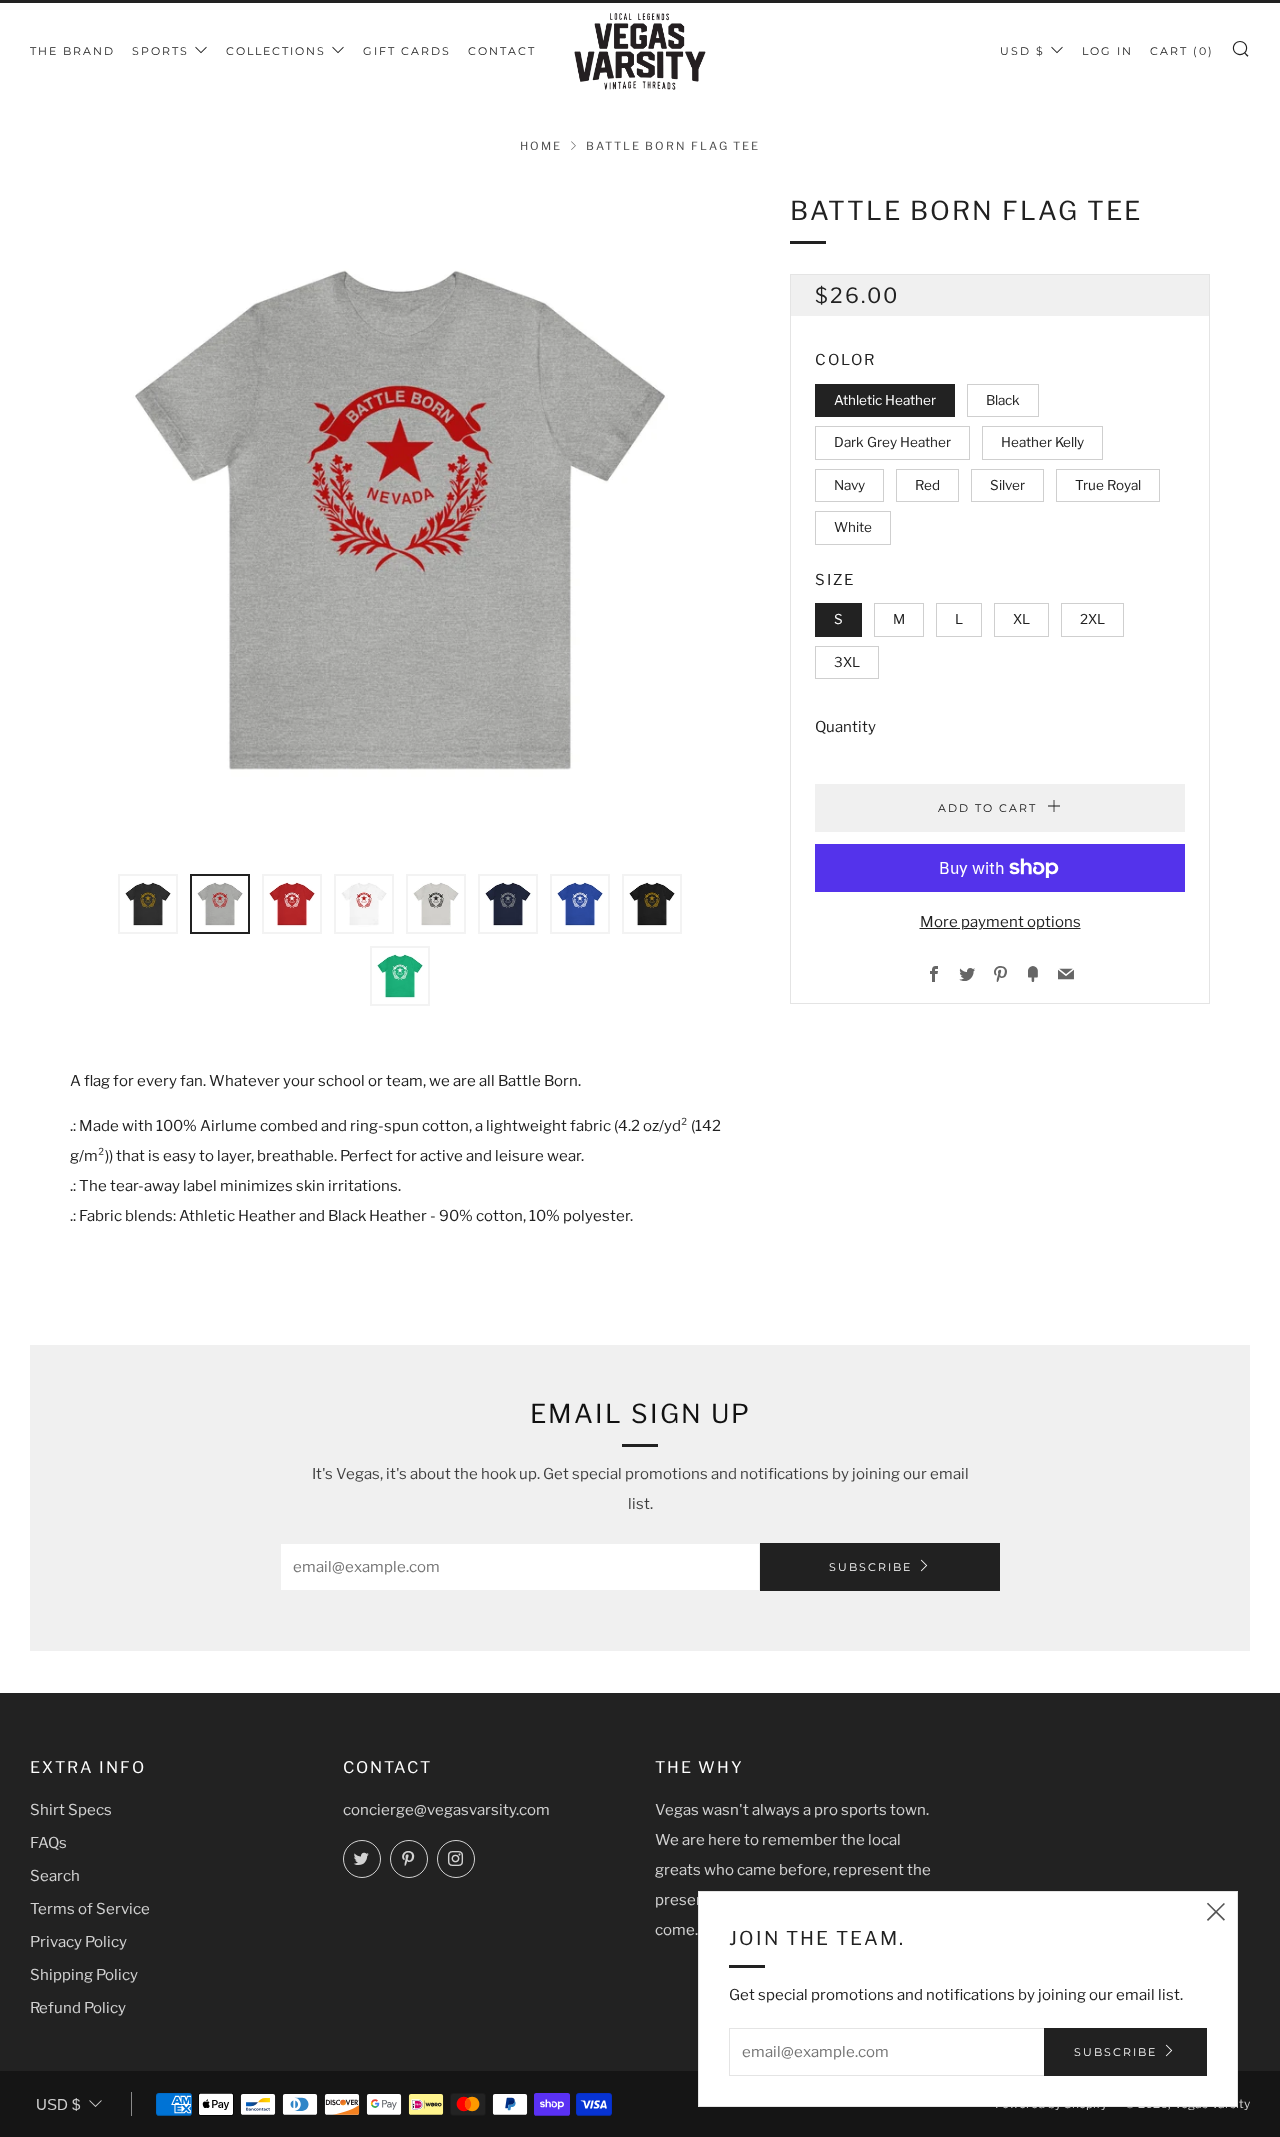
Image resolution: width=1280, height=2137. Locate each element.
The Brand (72, 51)
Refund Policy (78, 2008)
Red (927, 484)
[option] (400, 520)
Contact (502, 51)
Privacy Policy (78, 1942)
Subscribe (870, 1567)
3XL (847, 661)
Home (541, 146)
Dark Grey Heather (892, 442)
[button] (148, 904)
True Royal (1108, 484)
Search (55, 1876)
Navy (849, 484)
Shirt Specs (71, 1810)
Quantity (845, 727)
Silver (1007, 484)
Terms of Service (90, 1909)
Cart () (1182, 51)
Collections (276, 51)
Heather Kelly (1042, 442)
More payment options (1000, 922)
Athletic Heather (885, 399)
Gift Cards (407, 51)
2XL (1092, 619)
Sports (160, 51)
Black (1003, 399)
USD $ (1022, 51)
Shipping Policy (84, 1975)
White (853, 527)
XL (1021, 619)
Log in (1107, 51)
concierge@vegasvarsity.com (446, 1810)
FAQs (48, 1843)
